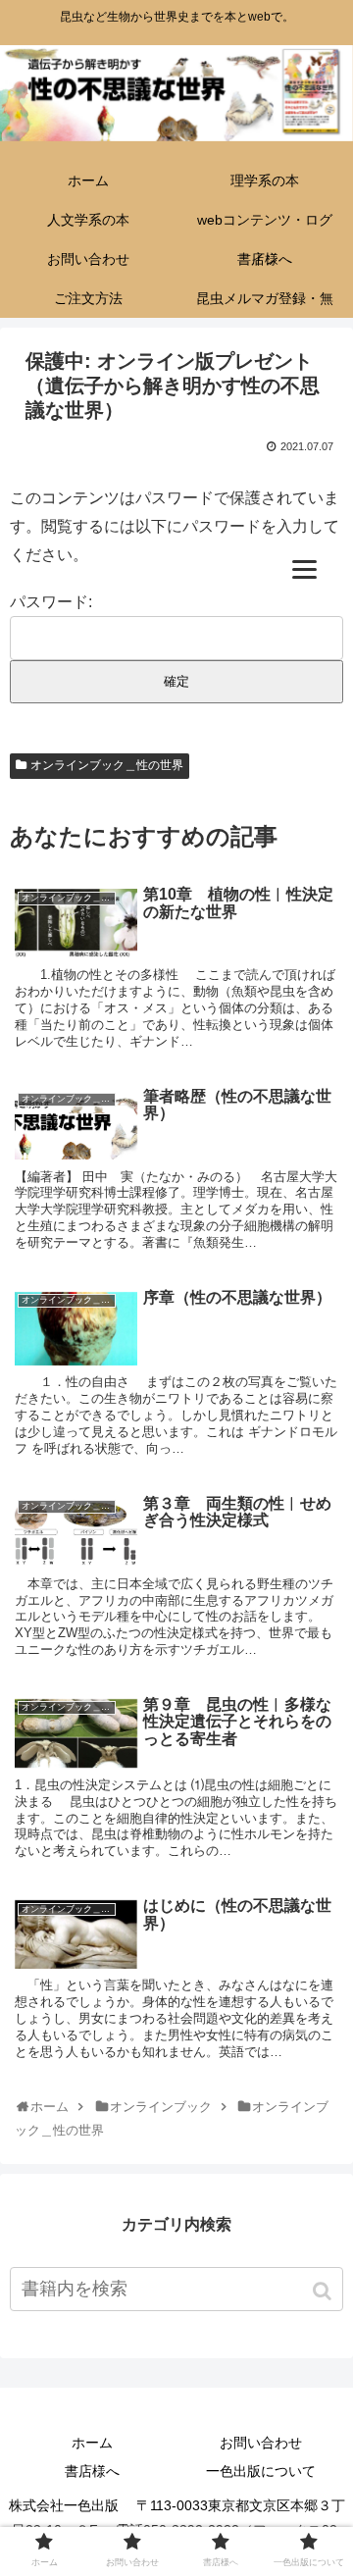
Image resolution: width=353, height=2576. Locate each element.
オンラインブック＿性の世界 (107, 765)
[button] (324, 2291)
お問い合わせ (261, 2443)
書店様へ (92, 2471)
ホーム (92, 2443)
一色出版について (261, 2471)
